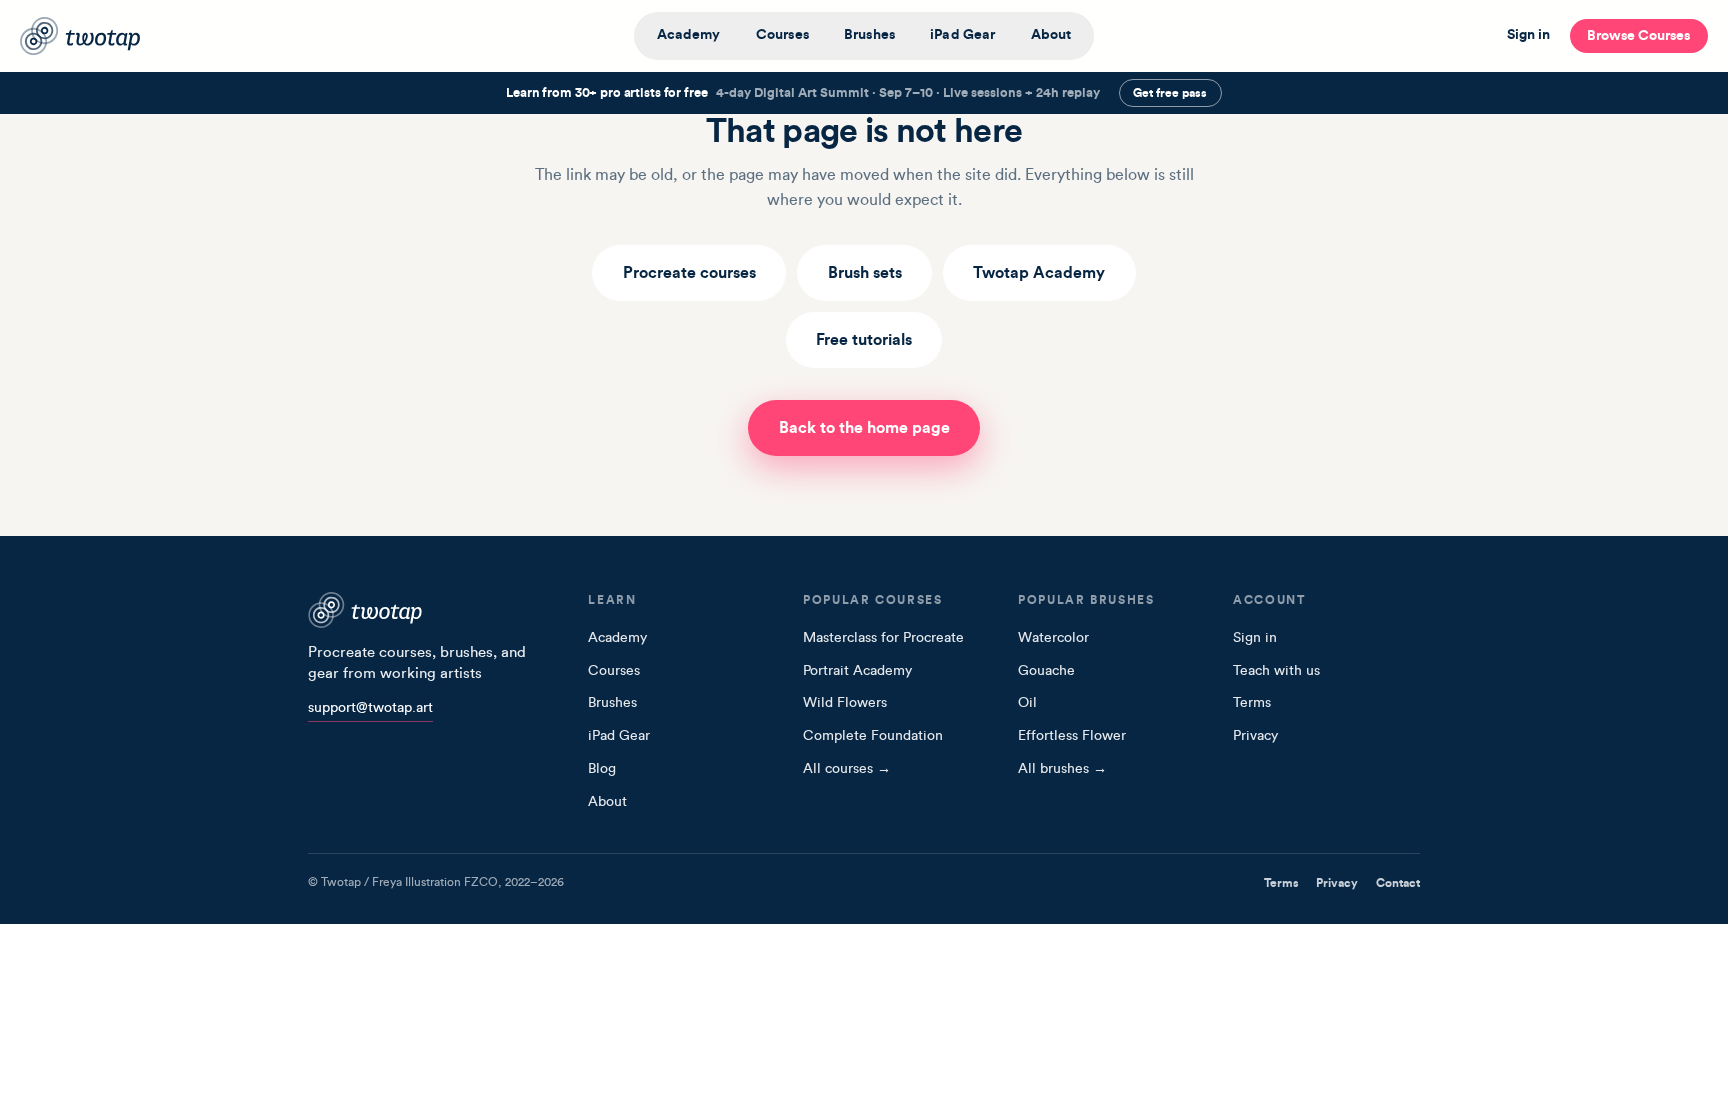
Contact (1398, 883)
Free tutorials (864, 340)
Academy (689, 35)
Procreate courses (689, 273)
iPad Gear (962, 35)
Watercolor (1053, 638)
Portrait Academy (857, 671)
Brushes (869, 35)
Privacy (1255, 736)
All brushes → (1062, 769)
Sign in (1528, 35)
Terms (1252, 703)
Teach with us (1276, 671)
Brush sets (865, 273)
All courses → (847, 769)
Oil (1027, 703)
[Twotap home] (94, 36)
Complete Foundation (873, 736)
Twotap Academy (1039, 273)
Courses (782, 35)
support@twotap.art (370, 708)
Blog (602, 769)
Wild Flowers (845, 703)
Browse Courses (1638, 36)
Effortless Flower (1072, 736)
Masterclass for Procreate (883, 638)
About (1051, 35)
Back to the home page (864, 428)
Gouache (1046, 671)
